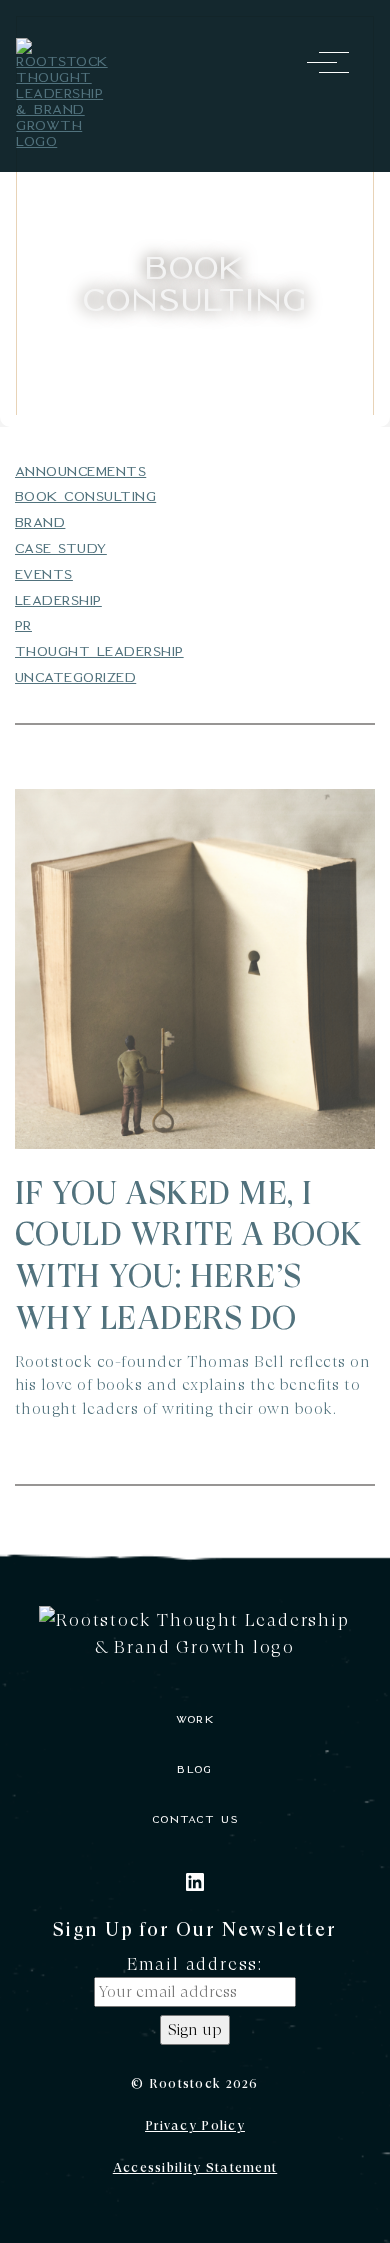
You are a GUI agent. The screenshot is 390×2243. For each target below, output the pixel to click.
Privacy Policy (195, 2125)
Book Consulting (85, 496)
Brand (40, 522)
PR (23, 625)
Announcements (80, 471)
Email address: (195, 1963)
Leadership (58, 600)
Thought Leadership (99, 651)
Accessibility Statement (195, 2167)
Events (44, 574)
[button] (328, 62)
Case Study (61, 548)
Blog (194, 1769)
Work (195, 1719)
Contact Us (195, 1819)
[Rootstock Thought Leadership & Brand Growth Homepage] (62, 94)
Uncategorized (75, 677)
